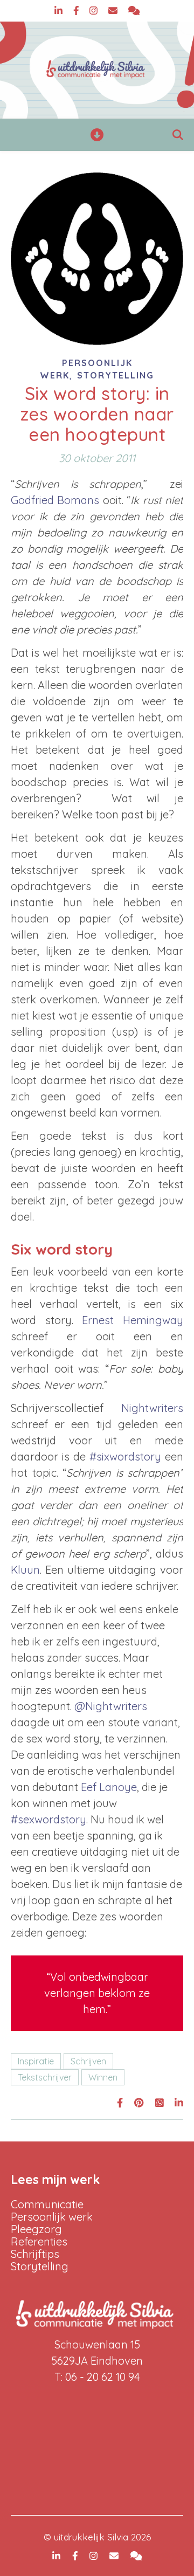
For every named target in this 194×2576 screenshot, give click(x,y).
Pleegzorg (36, 2229)
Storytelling (116, 375)
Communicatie (47, 2204)
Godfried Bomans (55, 500)
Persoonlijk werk (52, 2217)
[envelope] (114, 11)
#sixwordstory (125, 1456)
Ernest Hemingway (133, 1320)
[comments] (134, 11)
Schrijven (88, 2061)
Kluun (25, 1570)
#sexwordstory (48, 1819)
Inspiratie (36, 2061)
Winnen (103, 2077)
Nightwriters (152, 1408)
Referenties (39, 2241)
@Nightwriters (111, 1706)
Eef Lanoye (109, 1787)
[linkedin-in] (60, 11)
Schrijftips (35, 2254)
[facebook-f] (78, 11)
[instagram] (95, 11)
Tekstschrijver (45, 2077)
